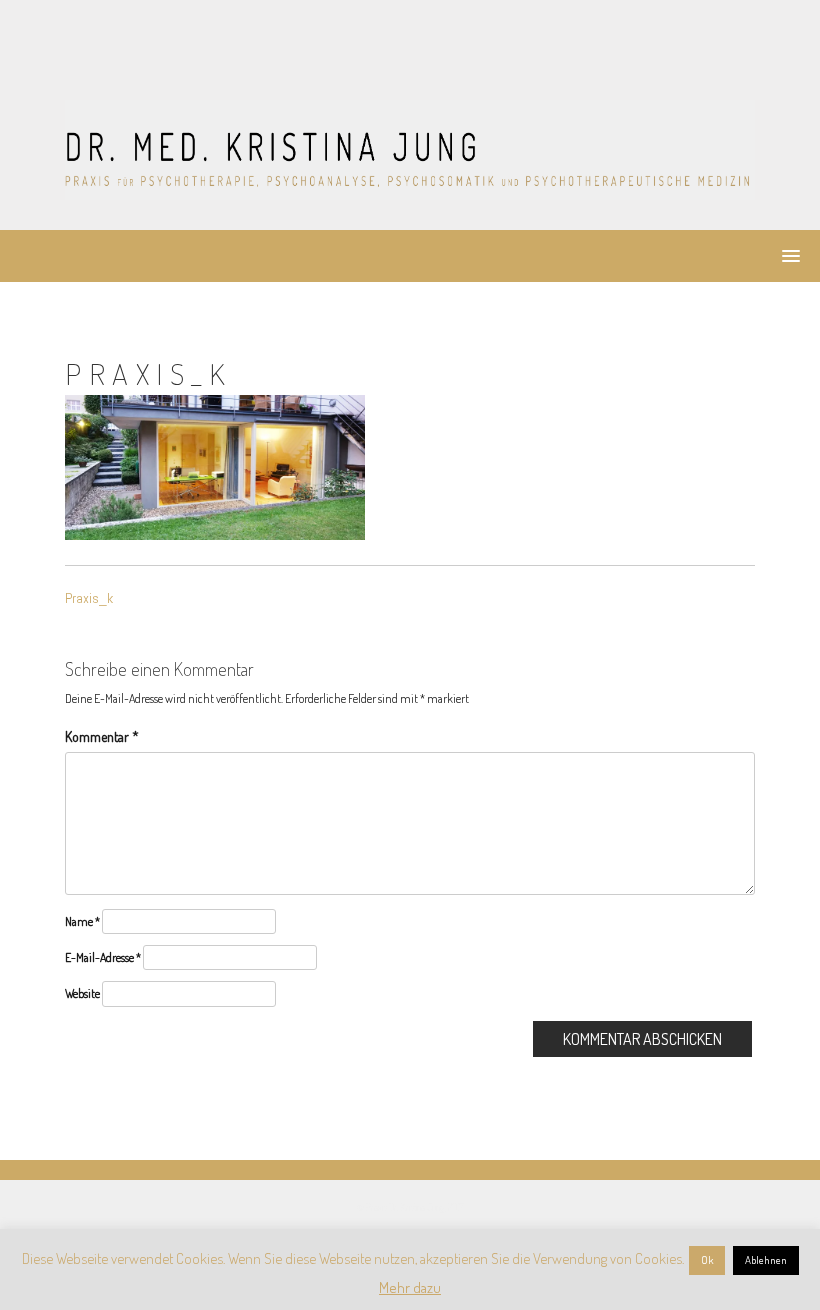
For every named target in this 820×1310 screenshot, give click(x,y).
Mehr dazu (410, 1287)
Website (82, 993)
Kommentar (102, 736)
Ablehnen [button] (766, 1260)
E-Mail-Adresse (103, 957)
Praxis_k (89, 598)
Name (82, 921)
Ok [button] (707, 1260)
